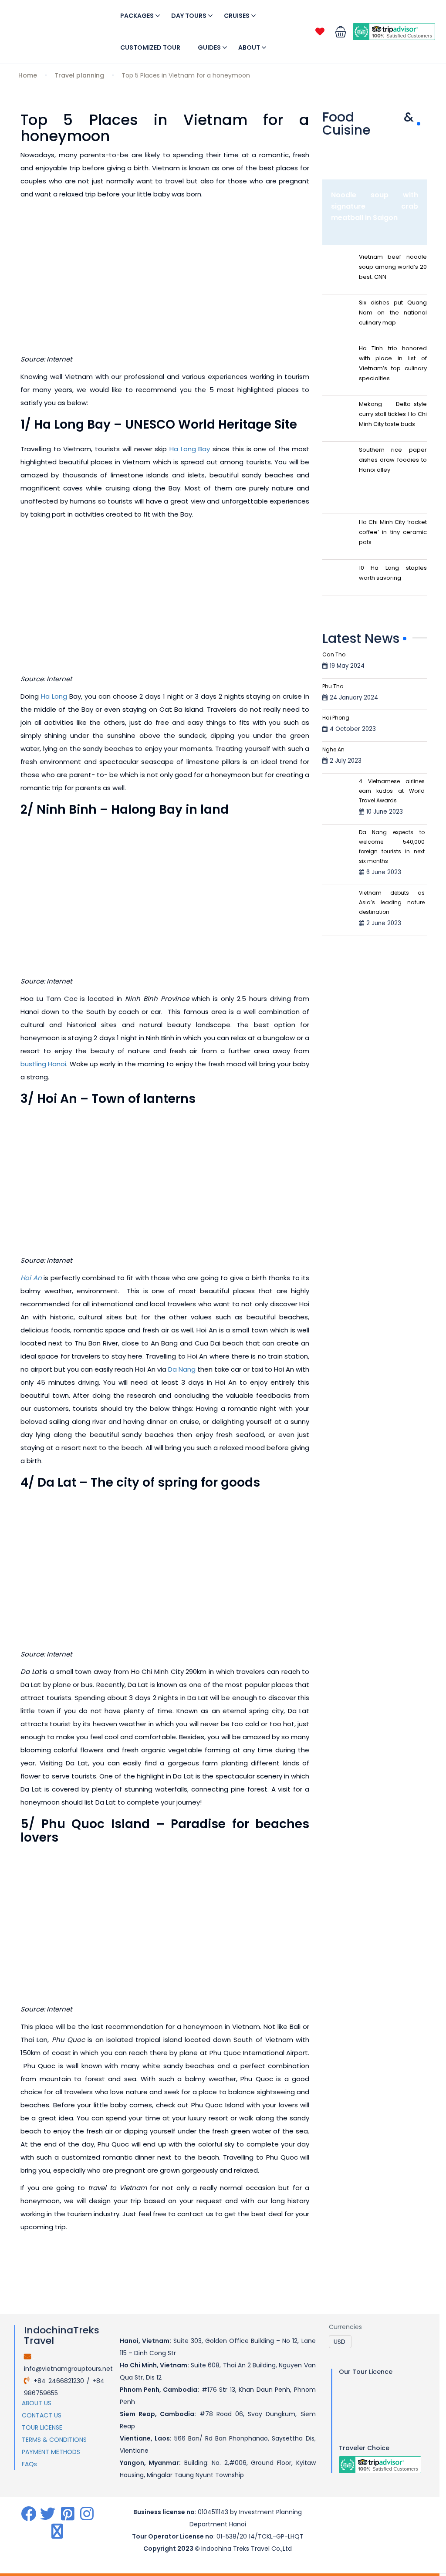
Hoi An (31, 1278)
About (249, 47)
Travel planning (79, 75)
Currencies (345, 2327)
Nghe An (333, 749)
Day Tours (189, 16)
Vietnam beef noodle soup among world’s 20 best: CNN (393, 267)
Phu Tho (333, 686)
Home (28, 75)
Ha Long (54, 696)
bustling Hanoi (43, 1064)
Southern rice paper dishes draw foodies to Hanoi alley (393, 460)
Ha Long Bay (190, 449)
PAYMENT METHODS (51, 2452)
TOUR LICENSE (42, 2427)
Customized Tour (150, 47)
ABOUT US (37, 2403)
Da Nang (182, 1369)
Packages (137, 16)
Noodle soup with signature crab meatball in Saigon (375, 206)
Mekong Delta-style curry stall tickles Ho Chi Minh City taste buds (393, 414)
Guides (209, 47)
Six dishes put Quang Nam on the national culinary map (393, 313)
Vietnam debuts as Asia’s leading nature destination (392, 902)
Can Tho (334, 654)
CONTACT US (42, 2415)
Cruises (237, 16)
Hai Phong (336, 718)
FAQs (29, 2464)
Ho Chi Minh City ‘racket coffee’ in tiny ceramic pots (393, 532)
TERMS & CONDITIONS (54, 2440)
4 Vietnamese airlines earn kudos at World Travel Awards (392, 791)
